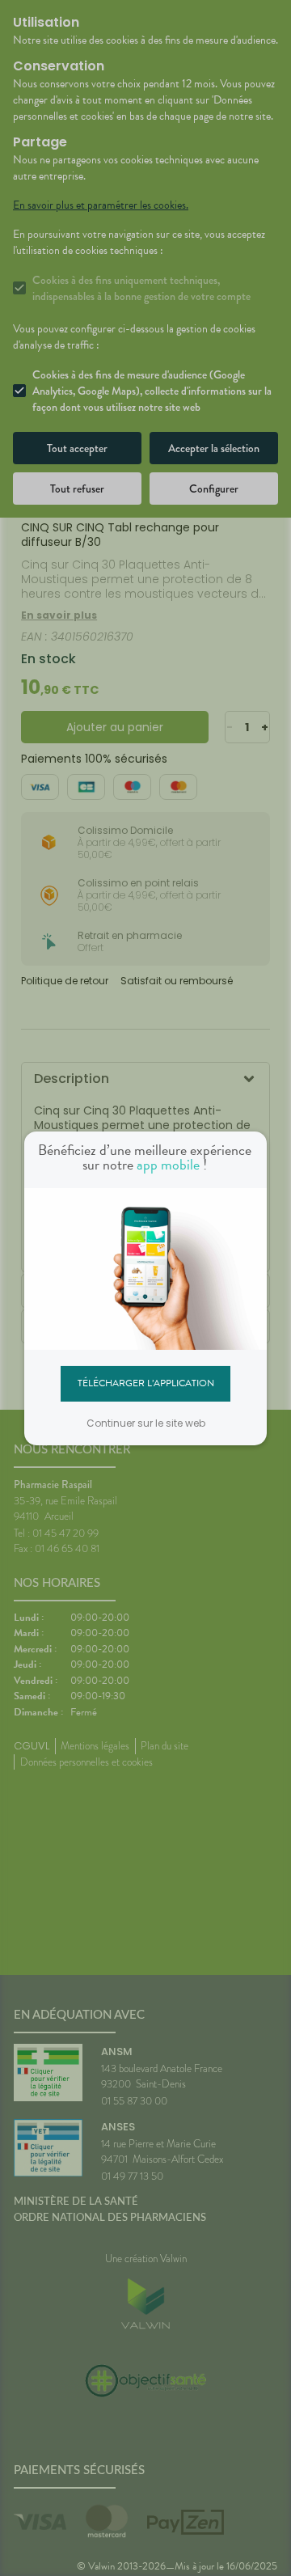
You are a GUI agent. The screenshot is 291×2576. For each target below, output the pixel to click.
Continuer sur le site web (146, 1423)
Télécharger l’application (146, 1383)
